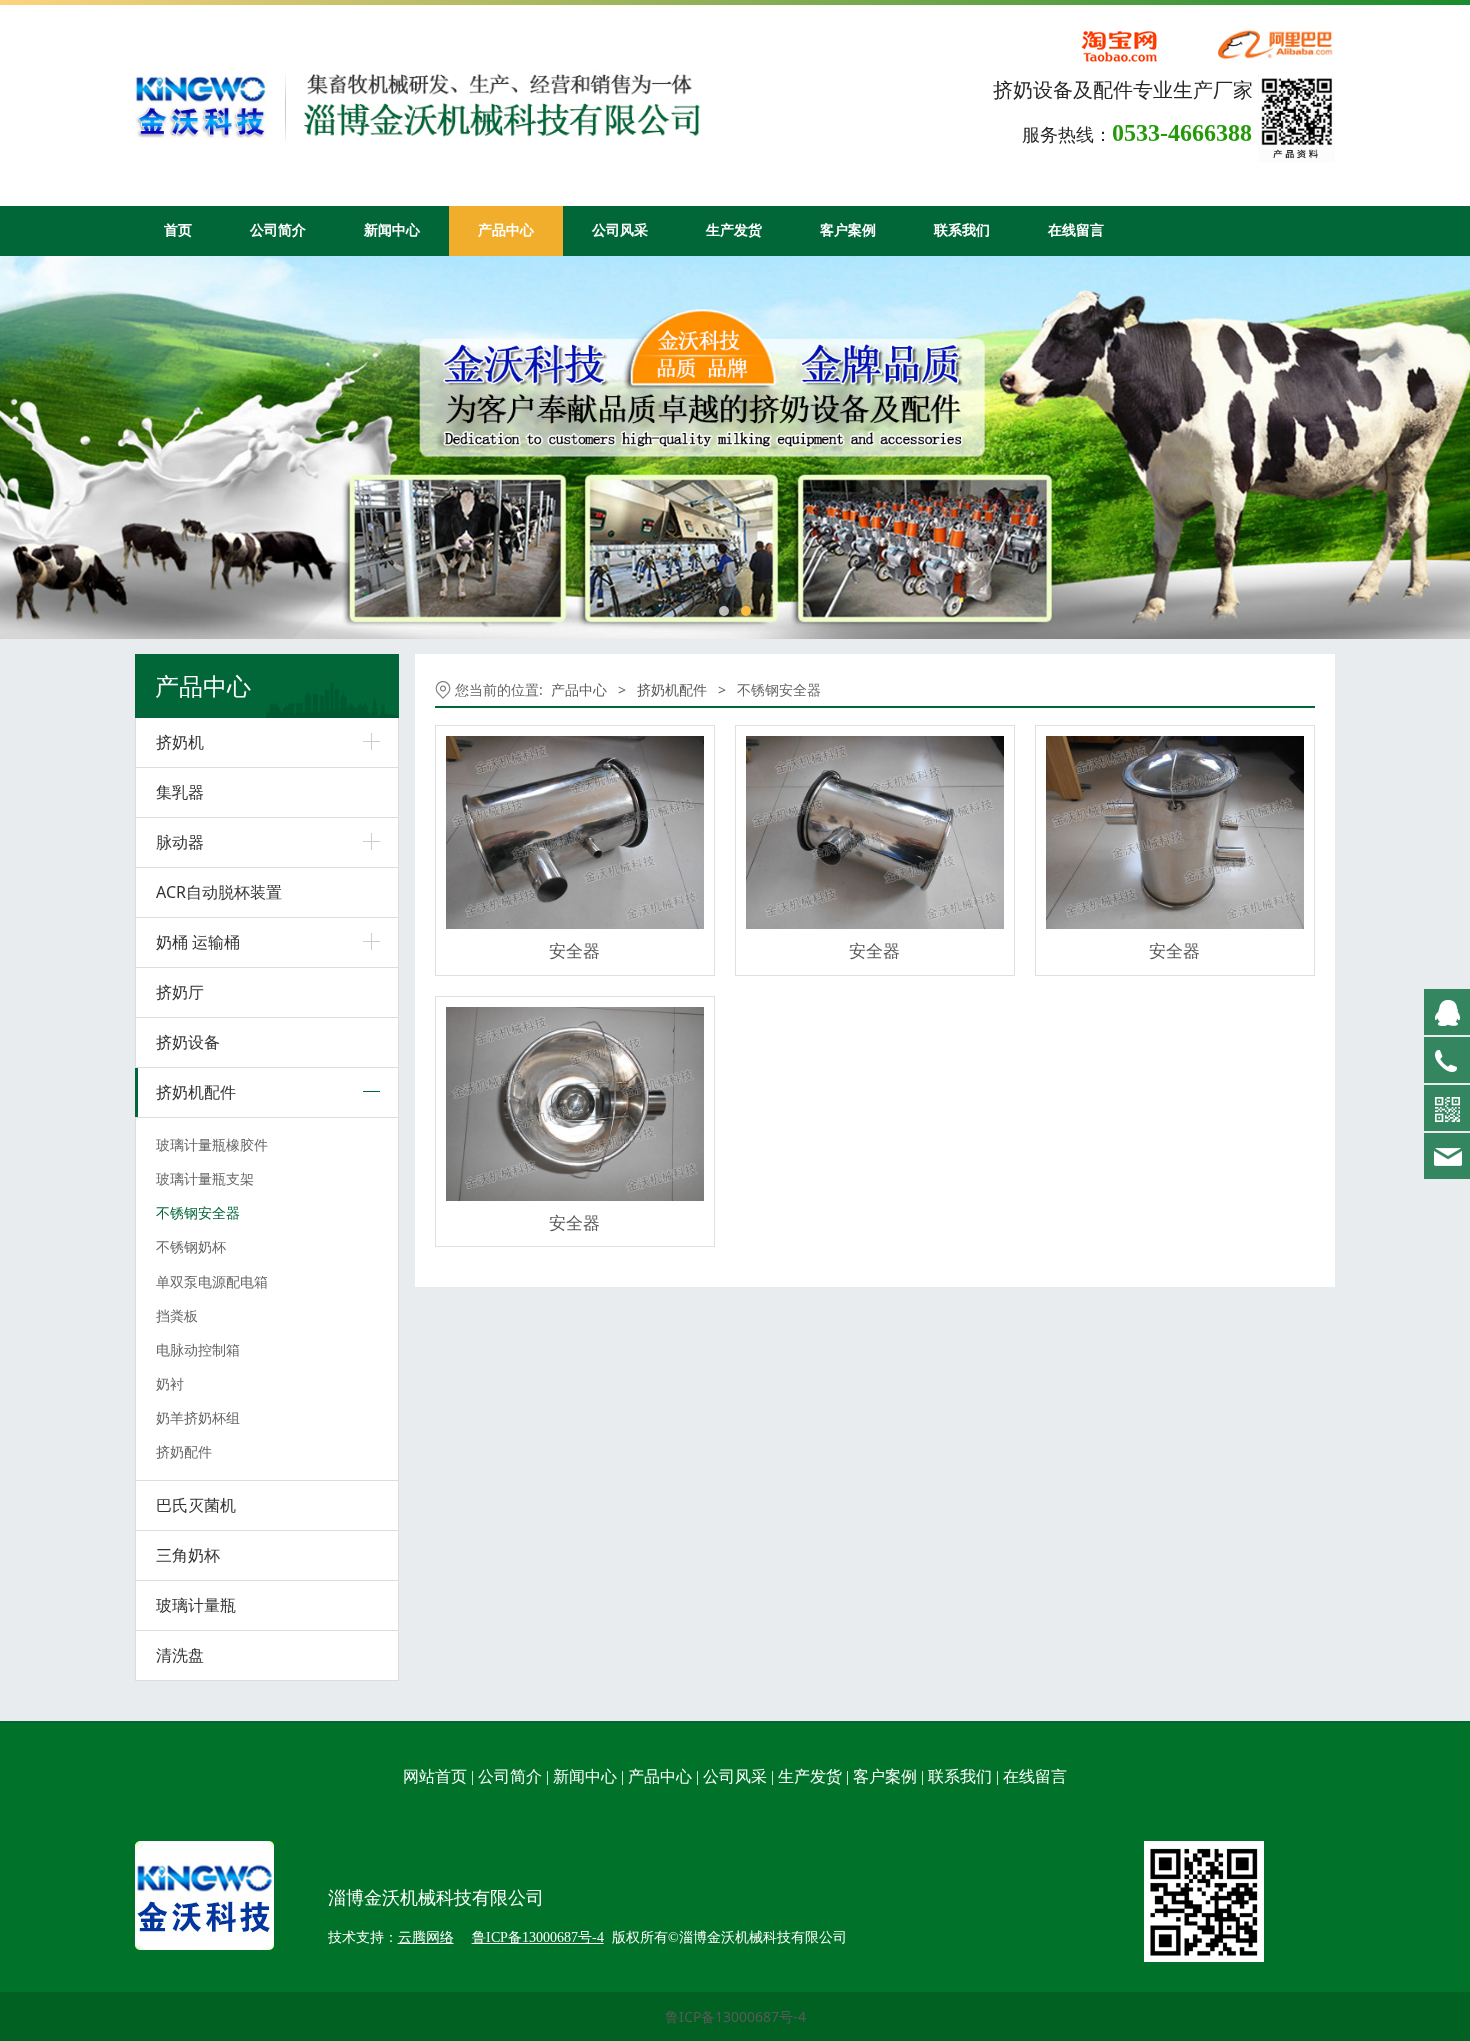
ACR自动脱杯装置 (219, 892)
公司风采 (620, 230)
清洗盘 (180, 1655)
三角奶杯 (188, 1555)
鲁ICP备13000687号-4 (735, 2016)
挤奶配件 (184, 1451)
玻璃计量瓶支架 (205, 1178)
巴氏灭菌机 (196, 1505)
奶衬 (170, 1383)
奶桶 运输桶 (198, 942)
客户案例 (848, 230)
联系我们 (962, 230)
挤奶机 (180, 742)
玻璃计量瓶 (196, 1605)
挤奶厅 (180, 992)
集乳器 (180, 792)
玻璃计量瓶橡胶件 (212, 1144)
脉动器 (180, 842)
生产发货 (734, 230)
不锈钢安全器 (198, 1212)
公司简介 (278, 230)
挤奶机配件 (196, 1092)
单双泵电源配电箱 (212, 1281)
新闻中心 (392, 230)
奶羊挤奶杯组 (198, 1417)
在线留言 (1076, 230)
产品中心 (506, 230)
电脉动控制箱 (198, 1349)
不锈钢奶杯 (191, 1246)
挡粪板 (177, 1315)
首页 (178, 230)
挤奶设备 (188, 1042)
